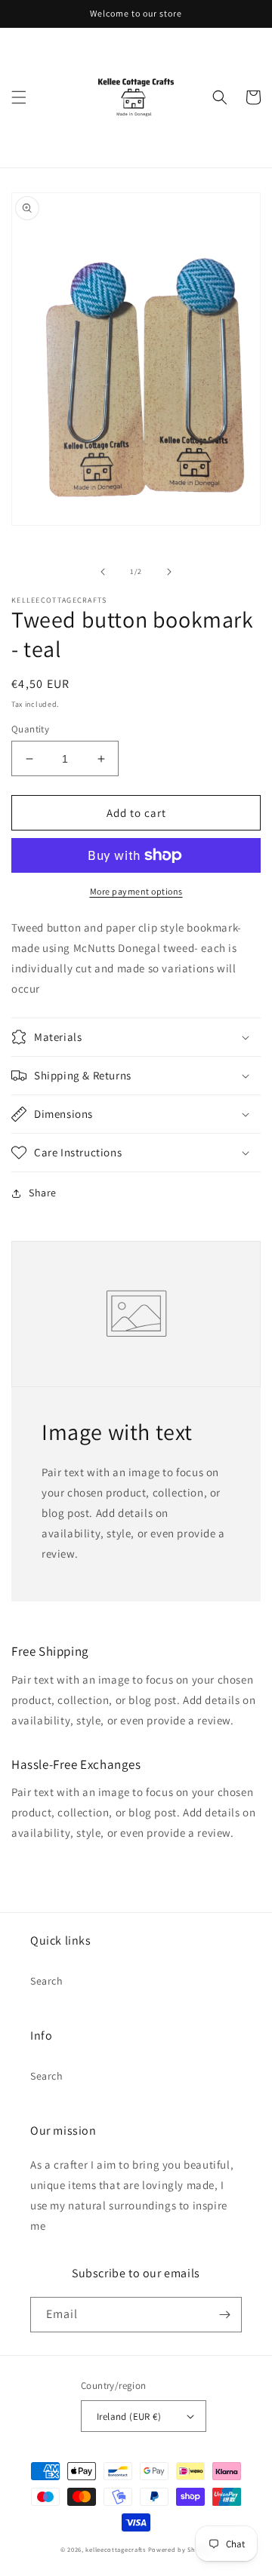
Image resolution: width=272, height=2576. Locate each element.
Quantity (30, 729)
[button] (19, 97)
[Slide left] (103, 572)
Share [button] (43, 1193)
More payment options (136, 891)
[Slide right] (169, 572)
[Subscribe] (224, 2315)
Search (47, 1981)
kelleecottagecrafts (115, 2549)
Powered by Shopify (180, 2549)
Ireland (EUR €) (129, 2416)
